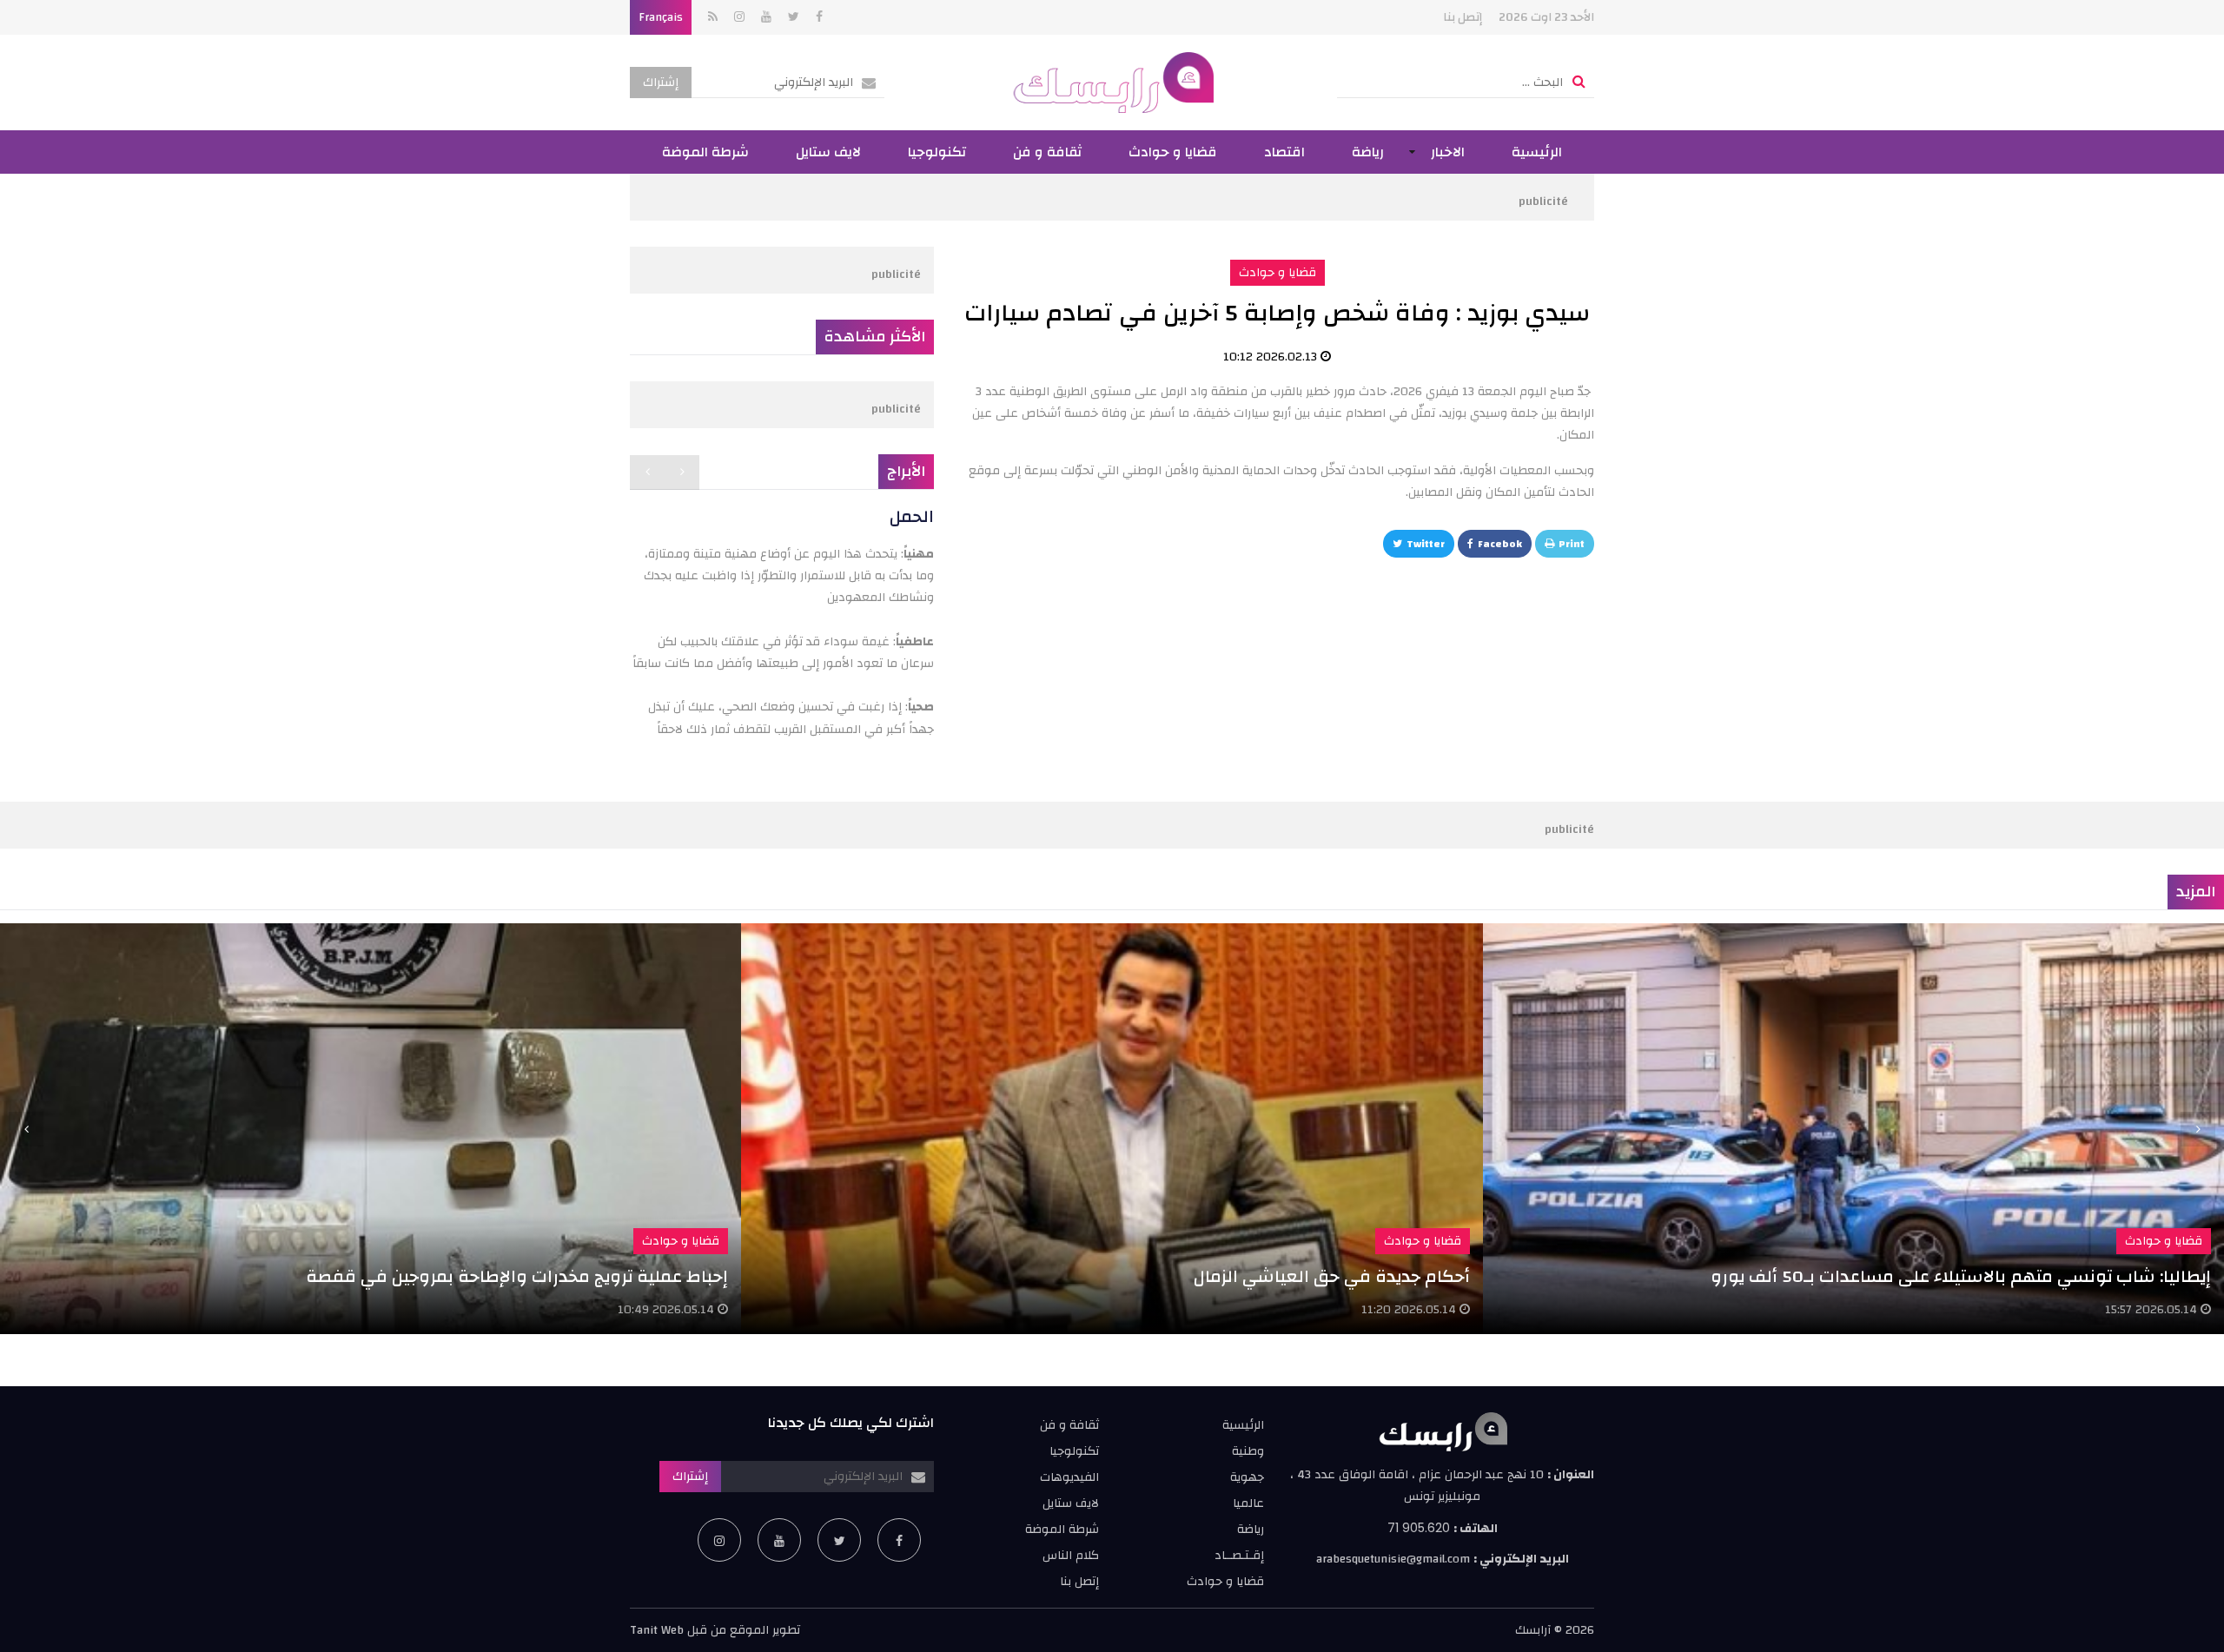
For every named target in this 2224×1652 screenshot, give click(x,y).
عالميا (1248, 1503)
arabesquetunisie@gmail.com (1393, 1559)
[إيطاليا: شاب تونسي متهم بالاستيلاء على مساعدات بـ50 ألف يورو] (1853, 1129)
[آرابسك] (1112, 83)
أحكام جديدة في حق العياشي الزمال (1332, 1276)
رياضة (1368, 152)
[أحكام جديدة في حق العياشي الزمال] (1112, 1129)
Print (1572, 544)
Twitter (1426, 544)
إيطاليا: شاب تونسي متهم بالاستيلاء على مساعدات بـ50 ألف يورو (1961, 1276)
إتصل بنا (1463, 17)
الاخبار (1448, 152)
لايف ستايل (828, 152)
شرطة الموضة (705, 152)
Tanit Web (657, 1630)
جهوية (1247, 1477)
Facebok (1500, 544)
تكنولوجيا (937, 152)
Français (661, 17)
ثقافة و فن (1047, 152)
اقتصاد (1284, 152)
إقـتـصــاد (1239, 1556)
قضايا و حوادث (1173, 152)
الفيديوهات (1069, 1477)
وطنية (1248, 1451)
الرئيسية (1537, 152)
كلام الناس (1071, 1556)
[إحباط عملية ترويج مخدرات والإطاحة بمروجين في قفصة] (371, 1129)
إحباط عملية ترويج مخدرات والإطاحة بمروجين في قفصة (517, 1276)
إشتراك (661, 83)
